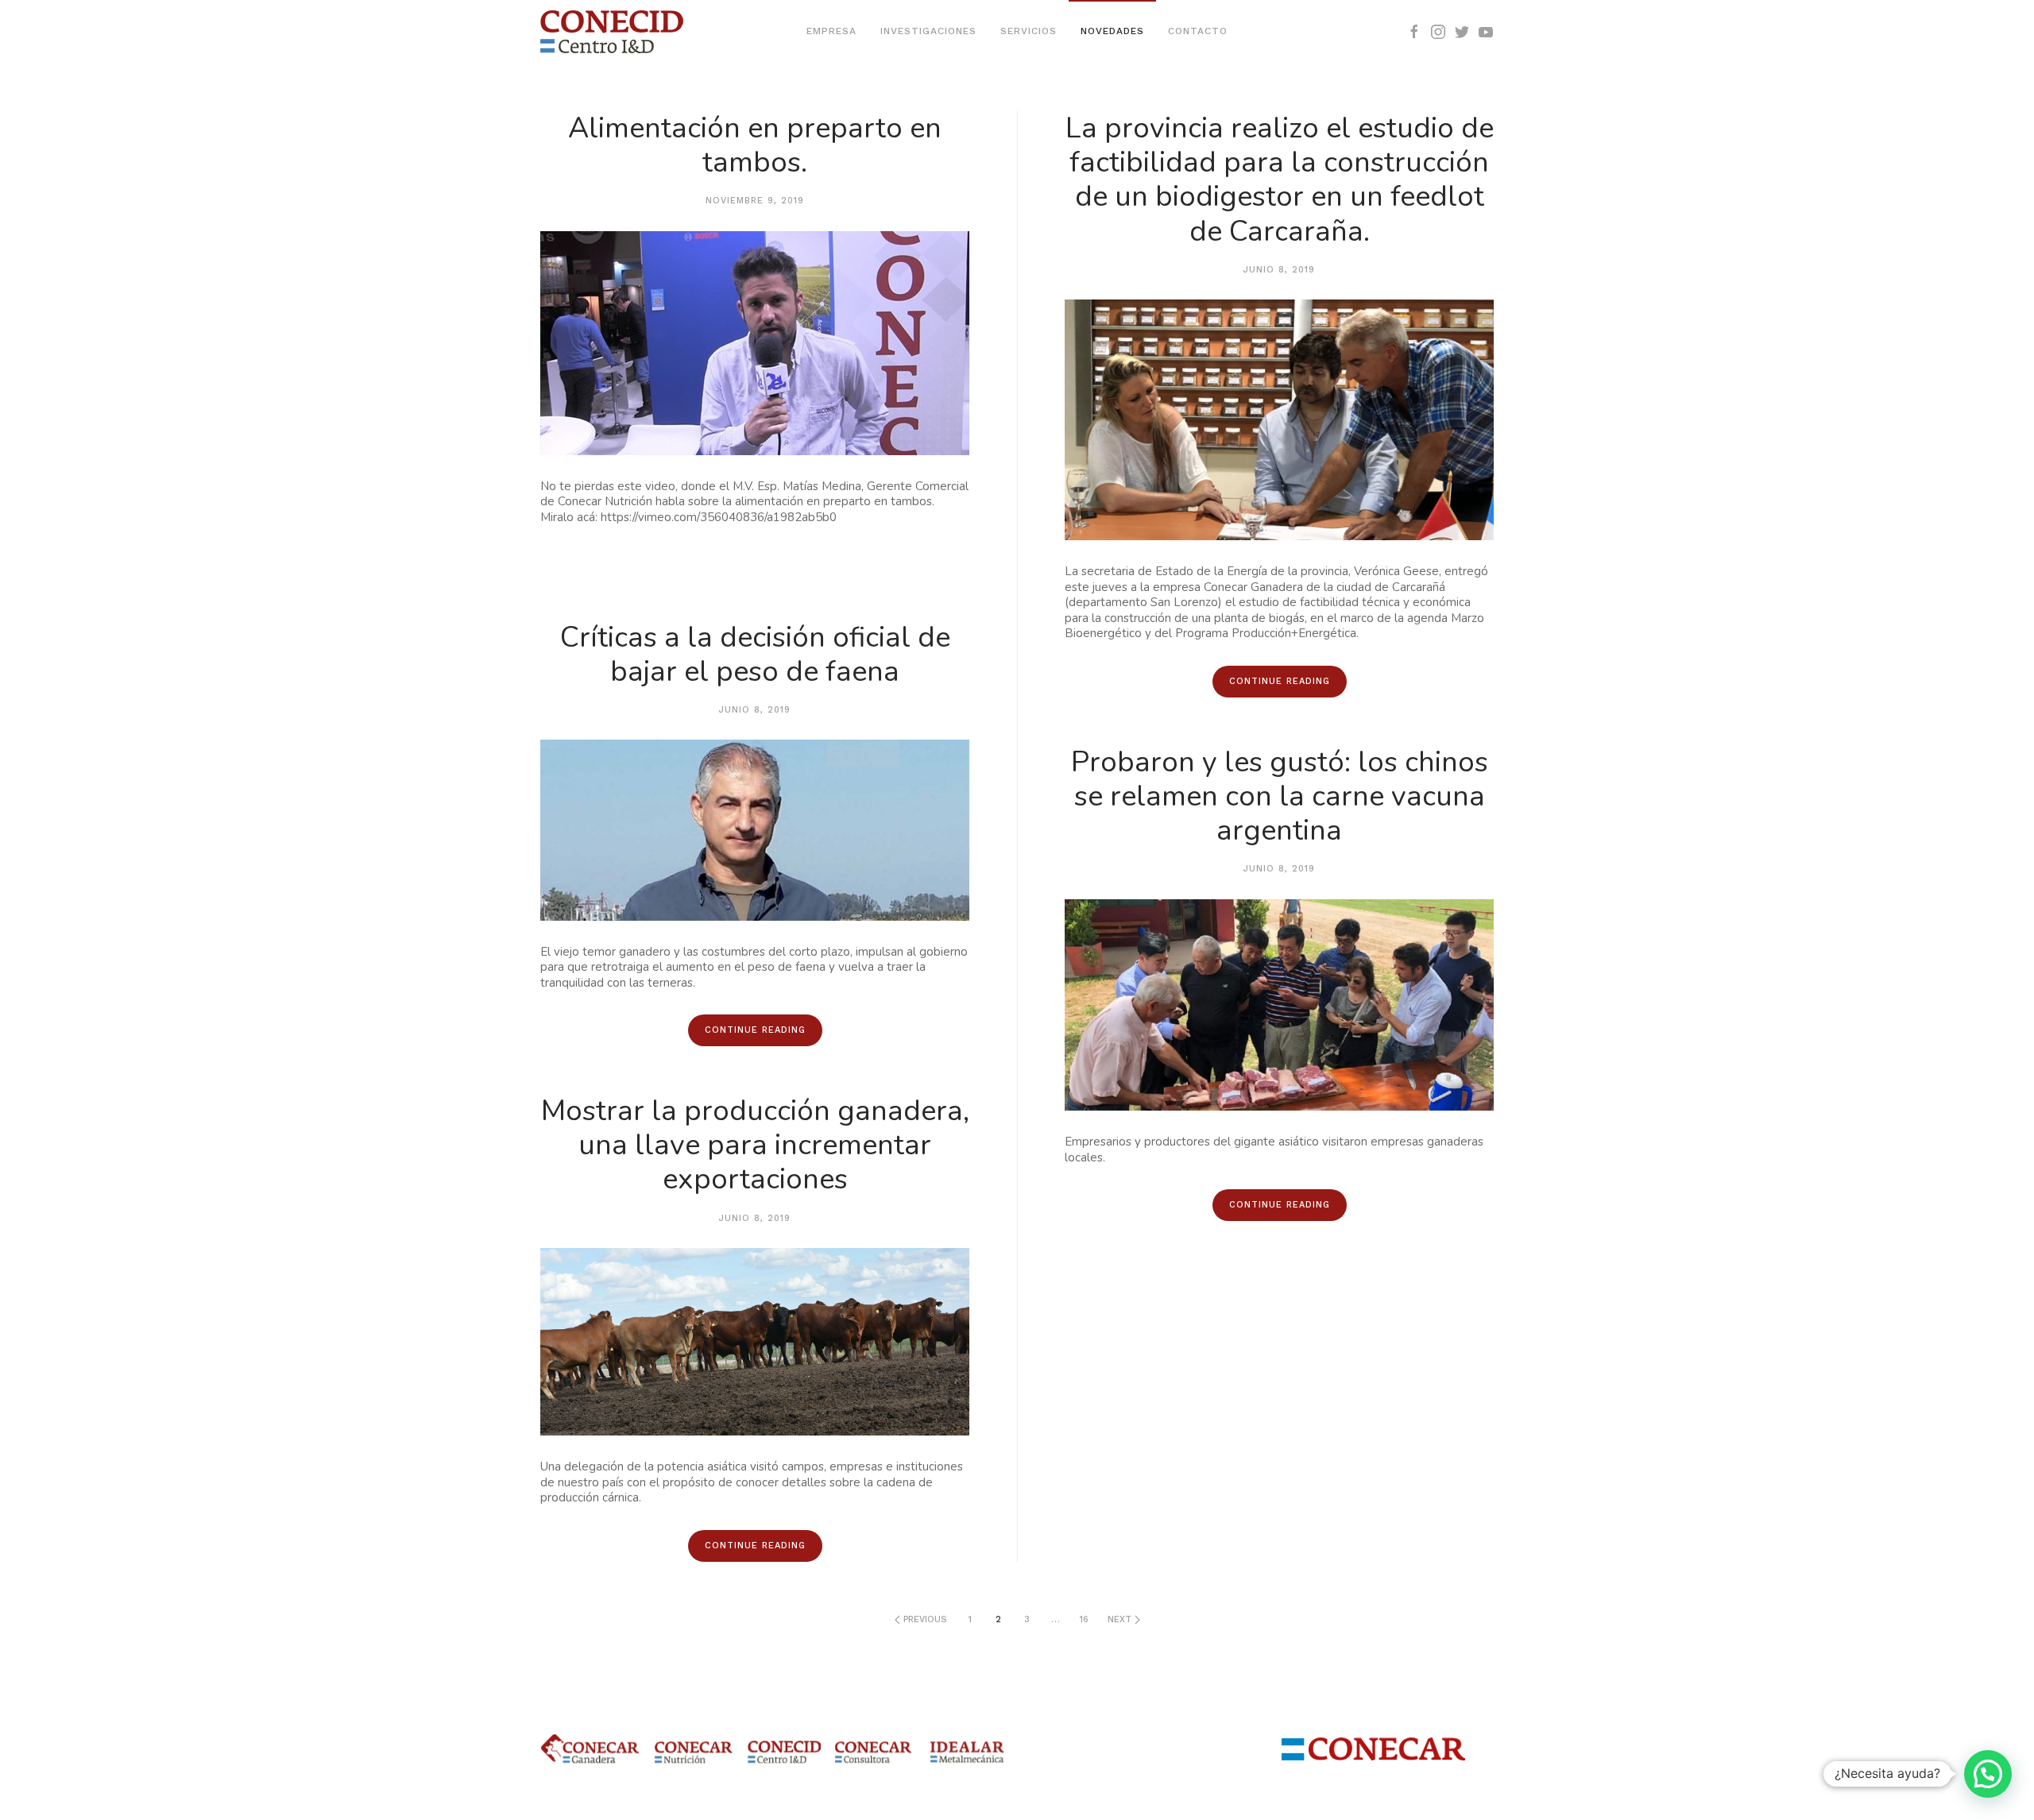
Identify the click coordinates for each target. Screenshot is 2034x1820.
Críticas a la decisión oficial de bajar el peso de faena (755, 655)
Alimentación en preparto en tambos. (755, 145)
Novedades (1112, 31)
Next (1121, 1619)
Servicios (1029, 31)
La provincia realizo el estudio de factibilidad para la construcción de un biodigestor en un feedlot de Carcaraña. (1280, 180)
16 (1084, 1619)
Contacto (1198, 31)
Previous (924, 1619)
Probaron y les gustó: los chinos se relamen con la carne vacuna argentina (1280, 796)
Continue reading (755, 1030)
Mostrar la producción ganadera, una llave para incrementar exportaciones (755, 1145)
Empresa (831, 31)
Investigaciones (928, 31)
